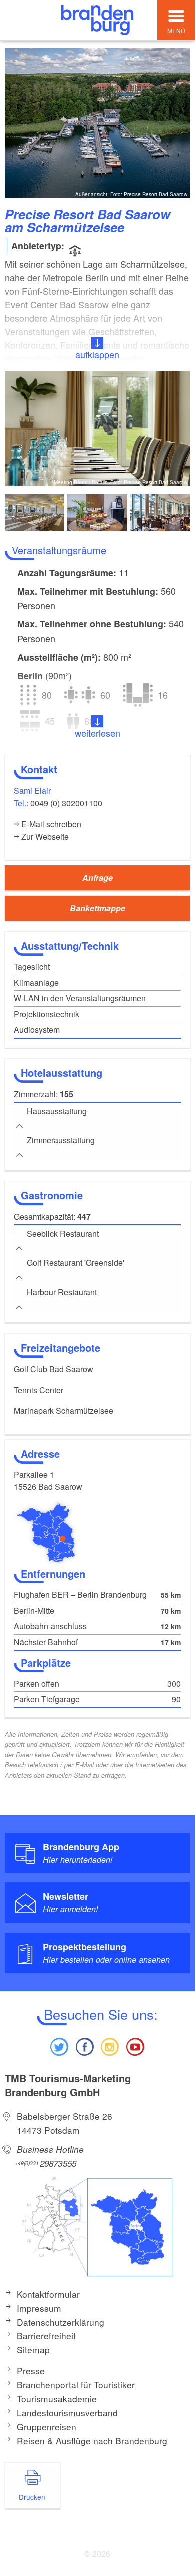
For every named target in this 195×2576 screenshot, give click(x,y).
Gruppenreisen (47, 2427)
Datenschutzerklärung (61, 2322)
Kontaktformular (48, 2294)
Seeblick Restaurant (63, 1234)
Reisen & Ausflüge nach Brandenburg (92, 2441)
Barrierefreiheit (46, 2336)
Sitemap (33, 2350)
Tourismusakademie (57, 2399)
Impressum (39, 2308)
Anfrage (98, 877)
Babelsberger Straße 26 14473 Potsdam (65, 2123)
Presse (31, 2371)
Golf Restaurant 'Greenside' (76, 1263)
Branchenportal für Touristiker (76, 2385)
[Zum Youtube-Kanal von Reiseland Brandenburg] (135, 2045)
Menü (176, 30)
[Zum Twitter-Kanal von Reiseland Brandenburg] (59, 2045)
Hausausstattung (57, 1111)
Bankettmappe (98, 908)
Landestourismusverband (67, 2413)
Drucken (32, 2497)
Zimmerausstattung (61, 1140)
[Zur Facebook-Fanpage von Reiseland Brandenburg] (85, 2045)
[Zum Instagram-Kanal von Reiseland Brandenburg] (110, 2045)
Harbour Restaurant (62, 1292)
